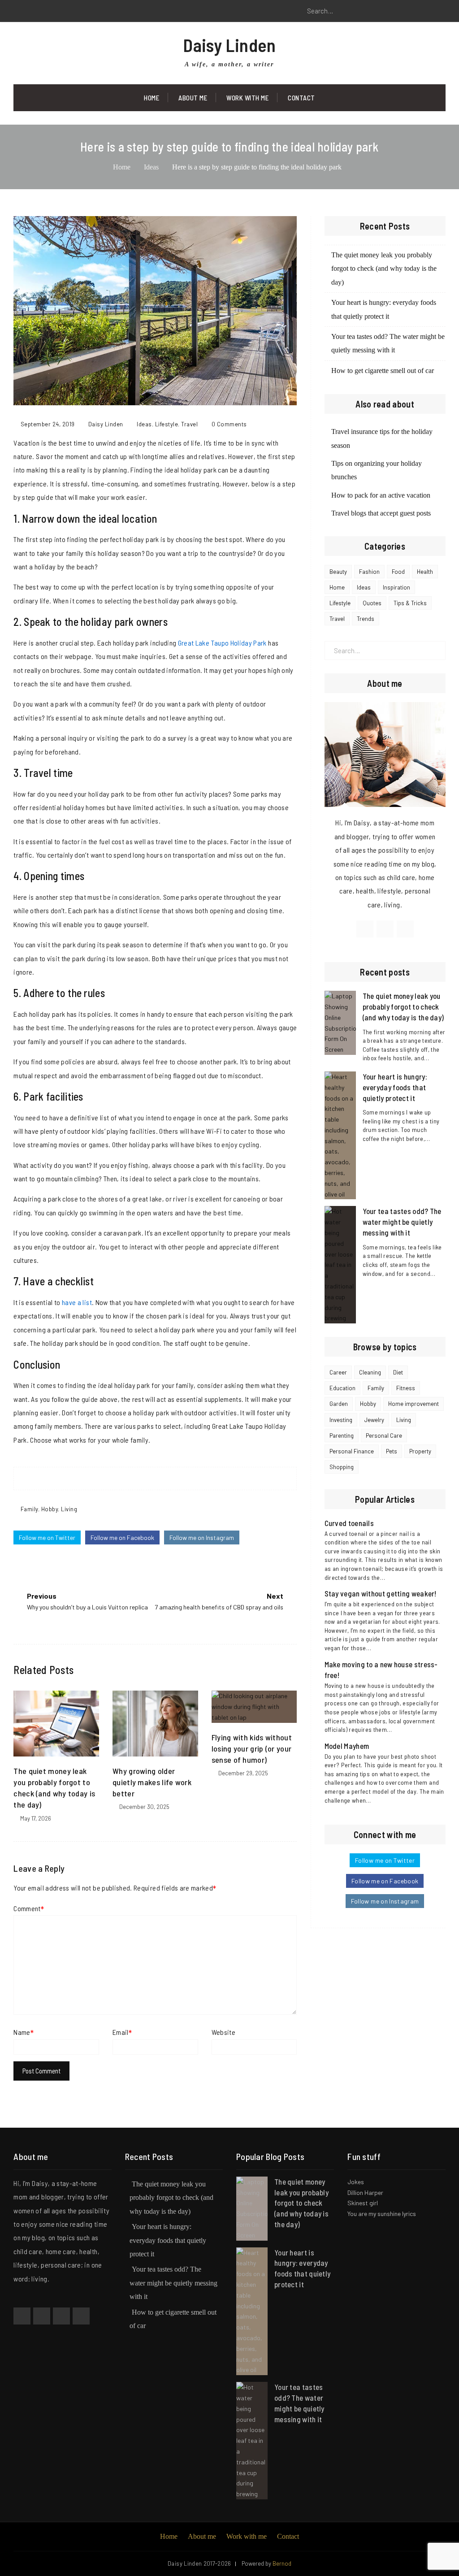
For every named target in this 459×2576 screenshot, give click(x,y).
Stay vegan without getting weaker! (381, 1593)
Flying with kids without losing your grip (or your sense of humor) (252, 1748)
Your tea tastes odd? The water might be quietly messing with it (402, 1222)
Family (29, 1509)
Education (342, 1388)
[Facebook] (20, 11)
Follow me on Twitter (47, 1537)
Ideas (144, 424)
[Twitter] (40, 11)
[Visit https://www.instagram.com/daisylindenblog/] (405, 929)
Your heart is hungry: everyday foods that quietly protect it (395, 1087)
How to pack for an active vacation (381, 495)
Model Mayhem (347, 1746)
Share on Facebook (130, 1479)
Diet (398, 1372)
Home (152, 98)
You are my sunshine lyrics (382, 2214)
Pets (392, 1451)
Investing (341, 1420)
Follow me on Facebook (122, 1537)
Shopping (342, 1467)
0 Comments (229, 424)
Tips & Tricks (410, 603)
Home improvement (414, 1404)
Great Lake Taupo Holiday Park (222, 643)
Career (338, 1372)
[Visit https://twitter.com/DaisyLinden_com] (385, 929)
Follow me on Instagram (202, 1537)
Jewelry (374, 1420)
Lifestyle (167, 424)
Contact (301, 98)
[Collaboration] (81, 2316)
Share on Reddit (181, 1479)
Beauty (338, 572)
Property (420, 1451)
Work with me (247, 98)
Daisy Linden (229, 45)
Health (425, 572)
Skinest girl (363, 2203)
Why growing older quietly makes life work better (152, 1782)
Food (398, 572)
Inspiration (396, 587)
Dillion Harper (365, 2192)
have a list (77, 1302)
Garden (339, 1404)
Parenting (342, 1435)
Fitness (406, 1388)
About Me (193, 98)
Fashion (369, 572)
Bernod (282, 2563)
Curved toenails (349, 1523)
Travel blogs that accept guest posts (381, 513)
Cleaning (370, 1372)
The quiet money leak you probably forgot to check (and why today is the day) (384, 269)
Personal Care (384, 1435)
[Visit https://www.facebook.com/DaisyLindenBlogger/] (365, 929)
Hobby (50, 1509)
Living (69, 1509)
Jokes (356, 2182)
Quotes (372, 603)
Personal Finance (352, 1451)
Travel (189, 424)
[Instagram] (61, 11)
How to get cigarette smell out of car (383, 371)
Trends (366, 619)
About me (202, 2536)
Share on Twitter (147, 1479)
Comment (27, 1908)
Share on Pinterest (164, 1479)
